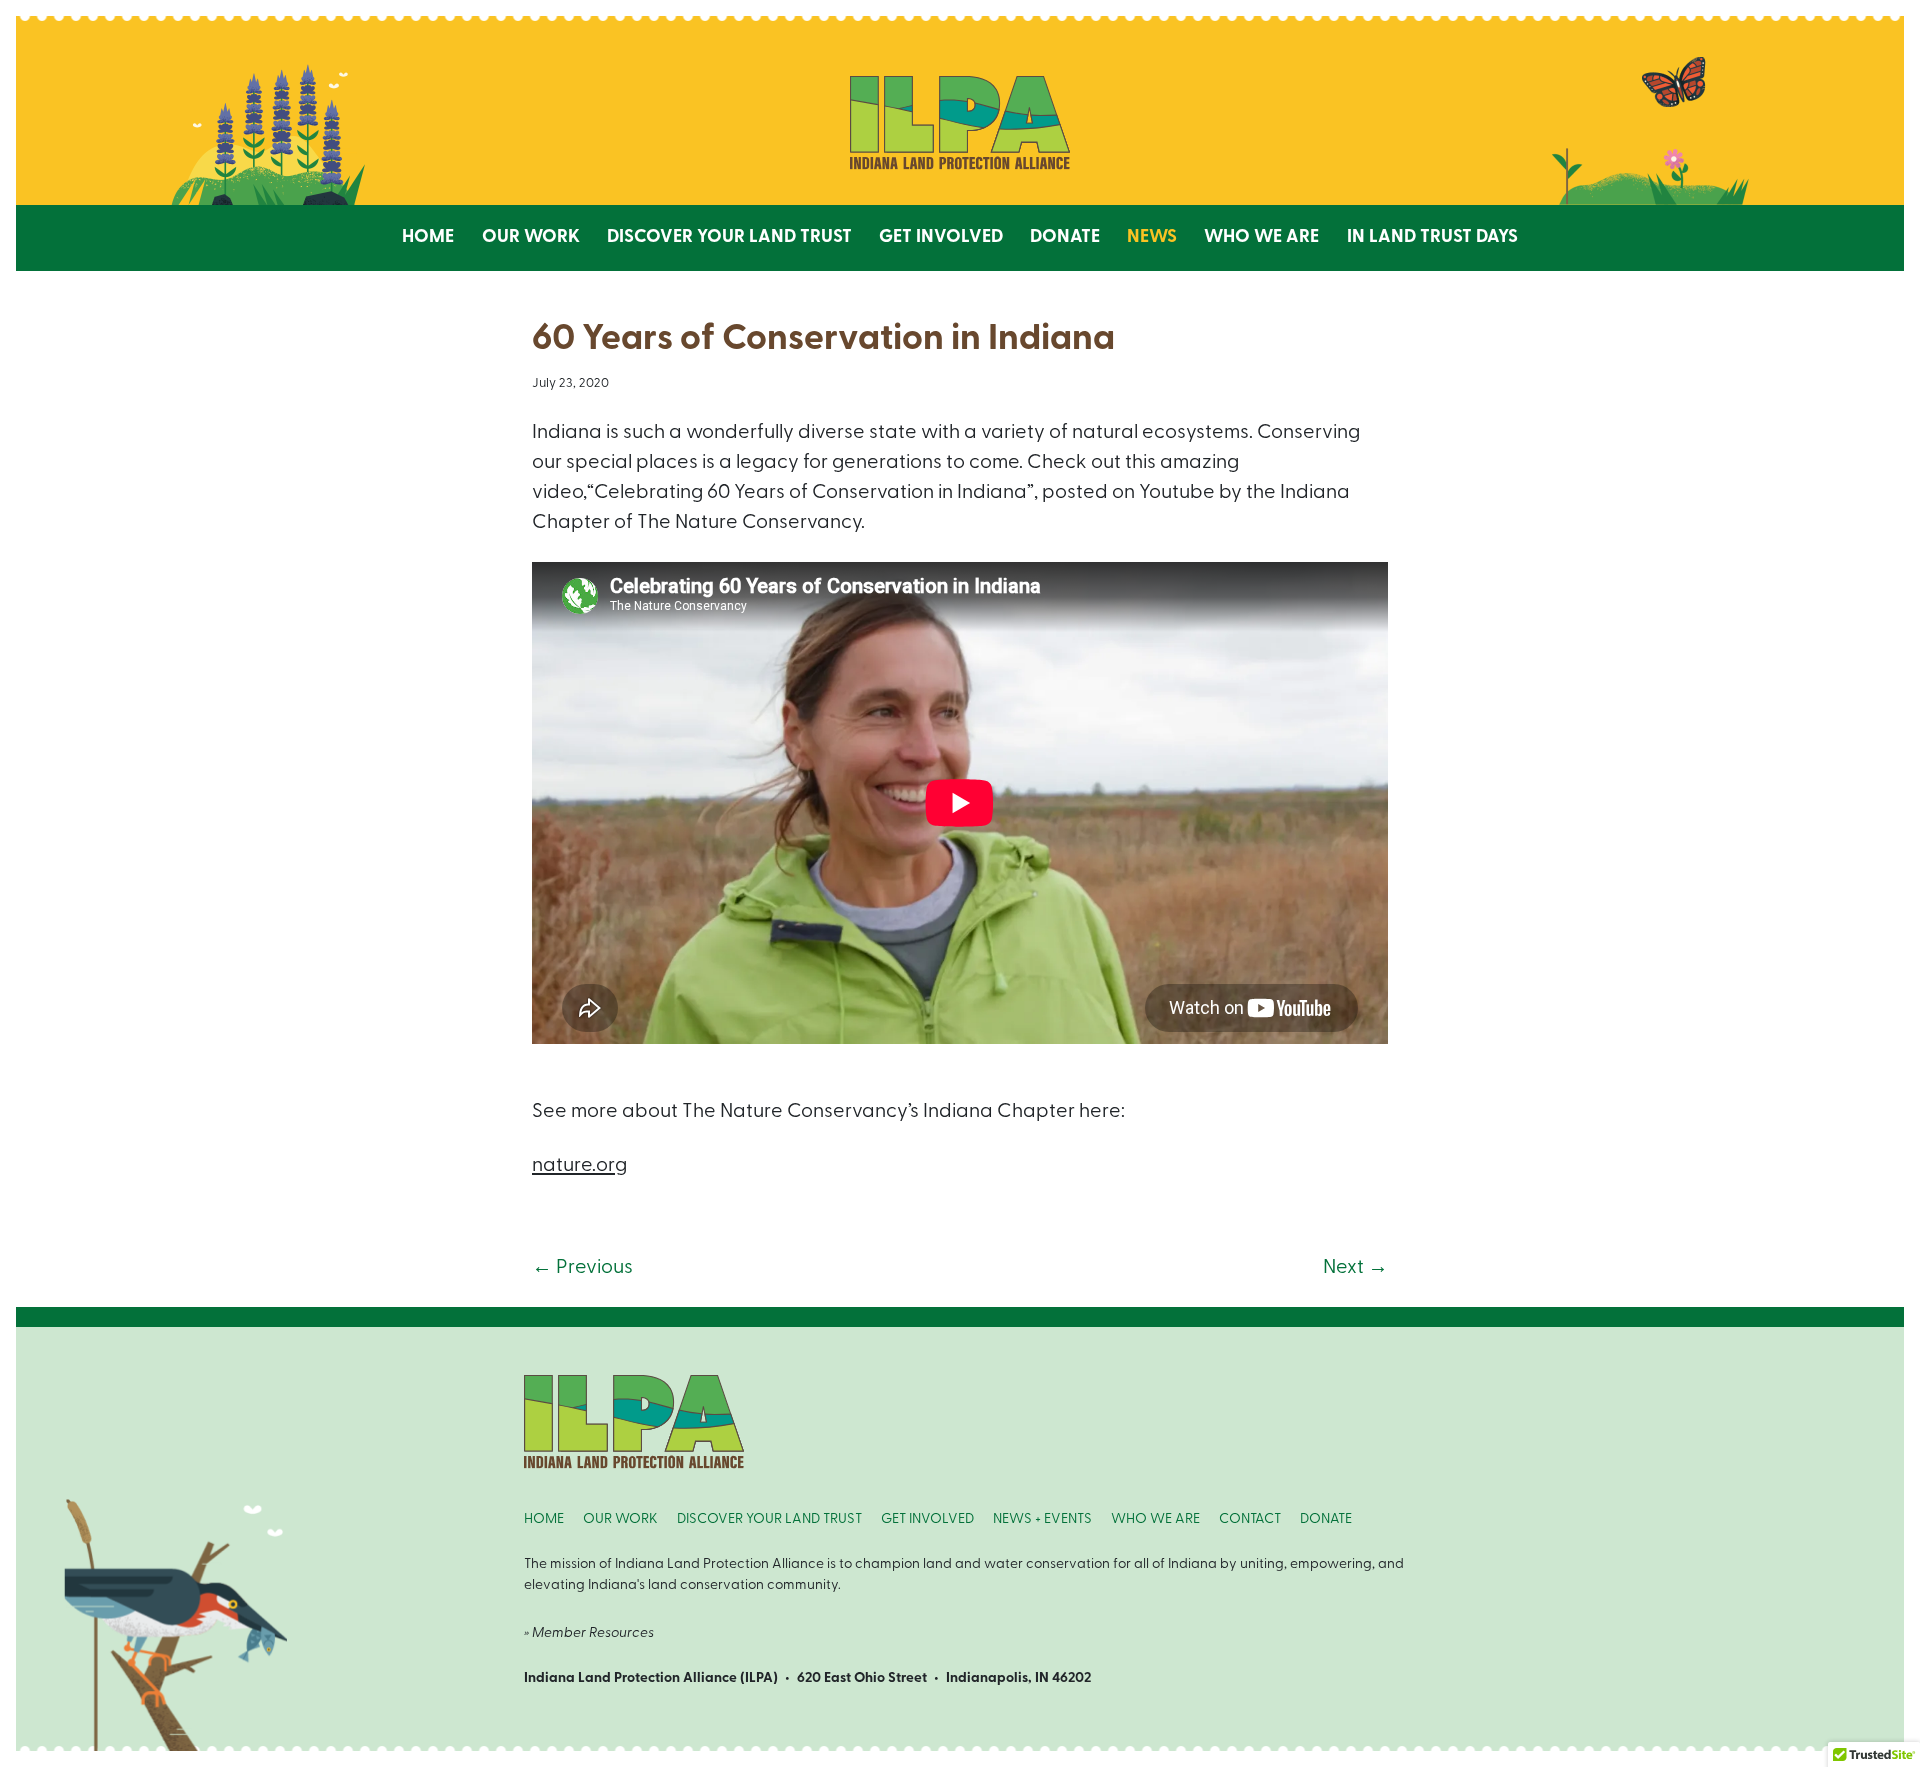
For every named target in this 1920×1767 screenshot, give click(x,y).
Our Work (531, 238)
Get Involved (941, 238)
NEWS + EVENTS (1042, 1519)
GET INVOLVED (927, 1519)
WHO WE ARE (1155, 1519)
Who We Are (1261, 238)
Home (428, 238)
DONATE (1326, 1519)
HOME (544, 1519)
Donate (1065, 238)
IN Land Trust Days (1432, 238)
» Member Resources (589, 1633)
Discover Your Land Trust (729, 238)
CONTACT (1250, 1519)
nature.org (579, 1166)
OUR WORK (620, 1519)
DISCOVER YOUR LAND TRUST (769, 1519)
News (1152, 238)
